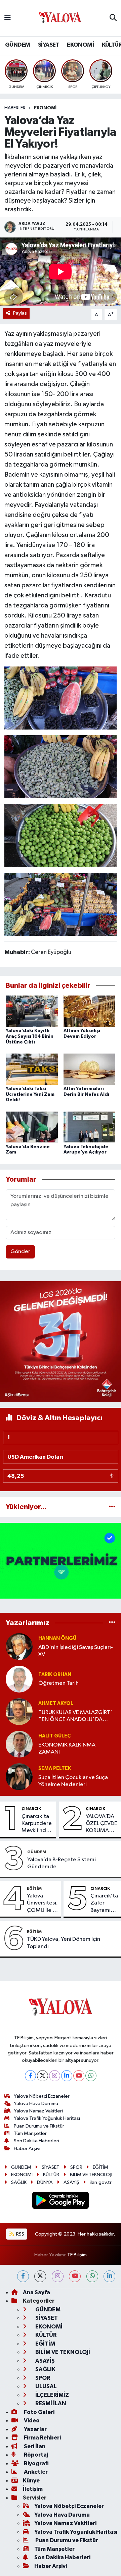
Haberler (15, 108)
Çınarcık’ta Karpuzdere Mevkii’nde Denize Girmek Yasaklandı (37, 1824)
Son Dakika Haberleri (36, 2141)
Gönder (20, 1252)
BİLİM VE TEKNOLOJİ (91, 2175)
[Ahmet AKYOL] (19, 1711)
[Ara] (113, 18)
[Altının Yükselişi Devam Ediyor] (90, 1011)
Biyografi (36, 2463)
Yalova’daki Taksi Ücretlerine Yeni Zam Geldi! (30, 1094)
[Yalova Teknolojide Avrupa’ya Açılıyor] (90, 1127)
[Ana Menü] (8, 18)
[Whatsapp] (91, 2076)
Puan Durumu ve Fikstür (39, 2126)
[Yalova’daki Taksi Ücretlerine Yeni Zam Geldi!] (32, 1069)
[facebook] (23, 2276)
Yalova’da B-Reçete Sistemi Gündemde (62, 1863)
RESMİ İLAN (50, 2403)
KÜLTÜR (51, 2175)
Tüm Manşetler (30, 2133)
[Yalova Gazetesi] (60, 18)
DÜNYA (45, 2182)
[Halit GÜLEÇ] (19, 1744)
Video (31, 2421)
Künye (31, 2481)
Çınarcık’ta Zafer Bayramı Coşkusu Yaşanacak (104, 1903)
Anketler (35, 2472)
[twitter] (40, 2276)
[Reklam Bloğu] (61, 1341)
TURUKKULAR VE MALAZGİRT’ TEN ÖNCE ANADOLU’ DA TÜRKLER (75, 1716)
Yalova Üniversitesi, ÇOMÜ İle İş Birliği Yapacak (42, 1903)
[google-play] (61, 2202)
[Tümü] (112, 1507)
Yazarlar (35, 2429)
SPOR (76, 2167)
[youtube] (75, 2276)
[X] (43, 2076)
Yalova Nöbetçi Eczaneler (42, 2096)
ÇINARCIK (31, 1809)
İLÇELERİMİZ (52, 2395)
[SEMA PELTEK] (19, 1777)
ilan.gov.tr (101, 2182)
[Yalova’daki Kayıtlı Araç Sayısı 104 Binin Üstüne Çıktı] (32, 1011)
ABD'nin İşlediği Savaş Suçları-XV (76, 1651)
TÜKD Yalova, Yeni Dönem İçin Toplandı (64, 1943)
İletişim (33, 2489)
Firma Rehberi (42, 2438)
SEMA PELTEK (55, 1768)
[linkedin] (109, 2276)
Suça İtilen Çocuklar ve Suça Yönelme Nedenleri (73, 1781)
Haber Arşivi (27, 2149)
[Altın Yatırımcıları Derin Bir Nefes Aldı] (90, 1069)
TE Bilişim (77, 2255)
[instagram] (58, 2276)
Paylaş (20, 313)
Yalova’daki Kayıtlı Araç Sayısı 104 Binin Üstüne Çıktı (30, 1036)
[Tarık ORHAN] (19, 1679)
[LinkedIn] (67, 2076)
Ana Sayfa (36, 2292)
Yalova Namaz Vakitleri (38, 2111)
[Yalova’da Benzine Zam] (32, 1127)
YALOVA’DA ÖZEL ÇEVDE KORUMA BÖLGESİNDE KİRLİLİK (102, 1824)
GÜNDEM (17, 45)
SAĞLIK (19, 2182)
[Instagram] (55, 2076)
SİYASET (49, 45)
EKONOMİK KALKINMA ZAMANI (67, 1749)
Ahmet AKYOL (56, 1703)
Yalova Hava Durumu (36, 2104)
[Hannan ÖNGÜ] (19, 1646)
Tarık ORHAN (55, 1675)
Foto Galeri (39, 2412)
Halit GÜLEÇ (54, 1736)
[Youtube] (79, 2076)
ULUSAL (46, 2386)
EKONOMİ (80, 45)
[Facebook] (30, 2076)
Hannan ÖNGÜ (57, 1638)
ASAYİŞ (71, 2182)
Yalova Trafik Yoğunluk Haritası (47, 2118)
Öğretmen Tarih (58, 1683)
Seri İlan (34, 2446)
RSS (20, 2234)
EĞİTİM (34, 1888)
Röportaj (35, 2455)
